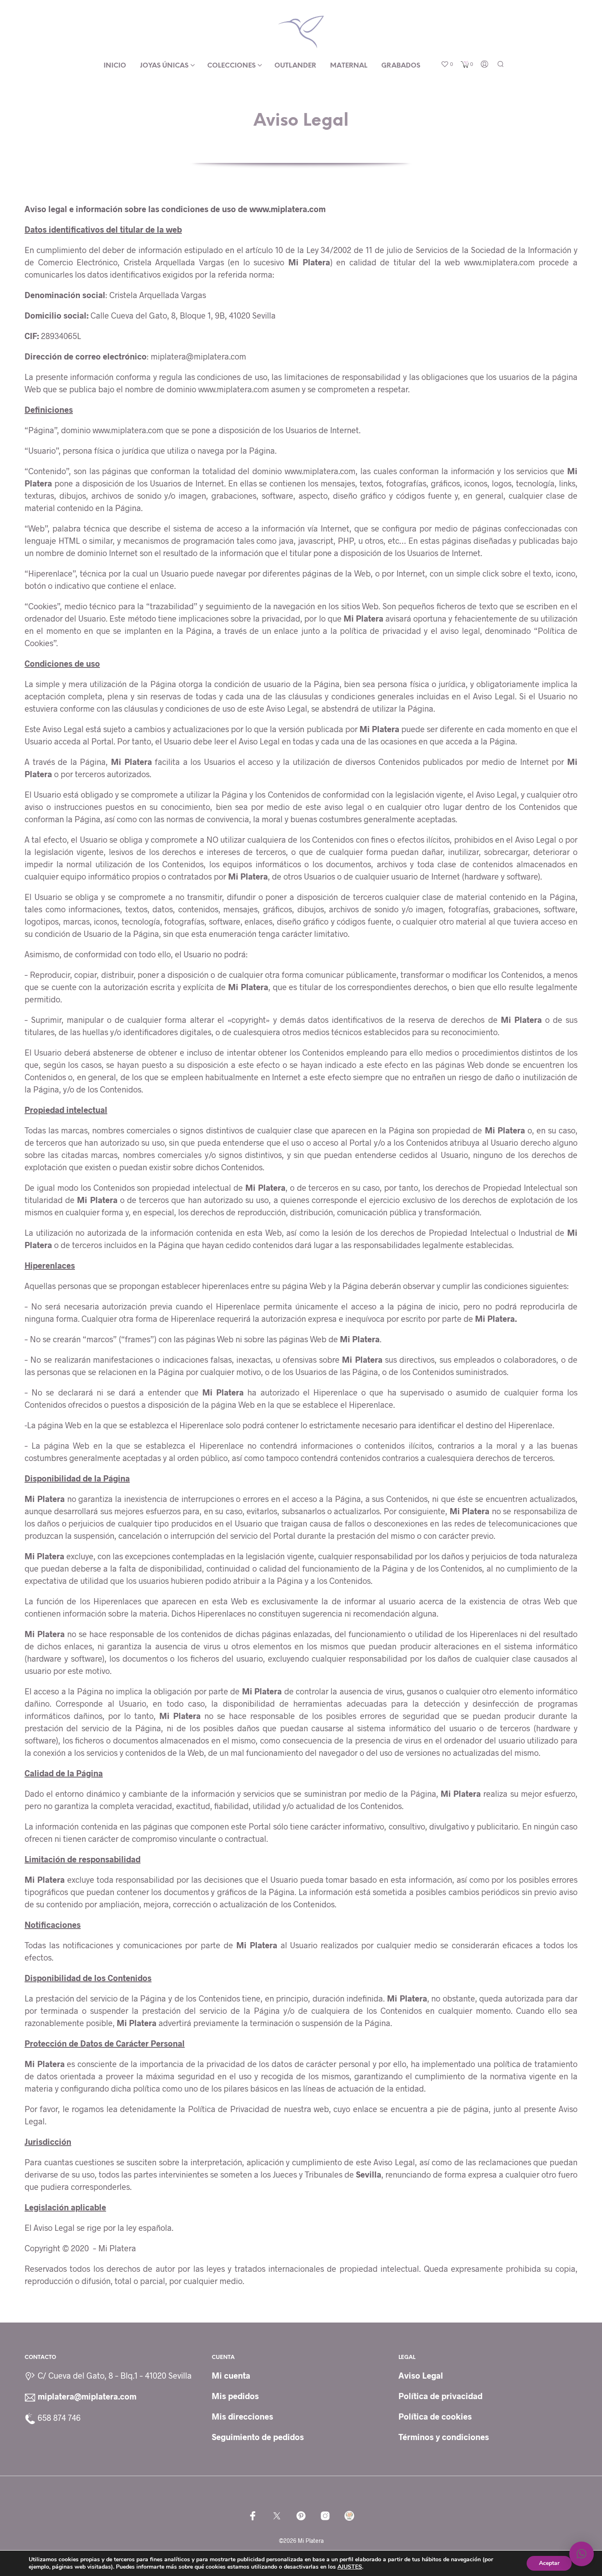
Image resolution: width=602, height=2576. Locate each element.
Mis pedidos (235, 2396)
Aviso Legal (421, 2375)
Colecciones (231, 66)
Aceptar (549, 2563)
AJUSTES (350, 2567)
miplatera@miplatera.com (87, 2396)
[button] (447, 64)
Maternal (349, 66)
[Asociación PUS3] (349, 2516)
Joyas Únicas (164, 66)
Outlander (295, 66)
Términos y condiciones (444, 2437)
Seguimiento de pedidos (258, 2437)
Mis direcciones (242, 2416)
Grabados (401, 66)
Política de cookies (435, 2416)
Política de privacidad (440, 2396)
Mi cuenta (231, 2375)
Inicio (115, 66)
